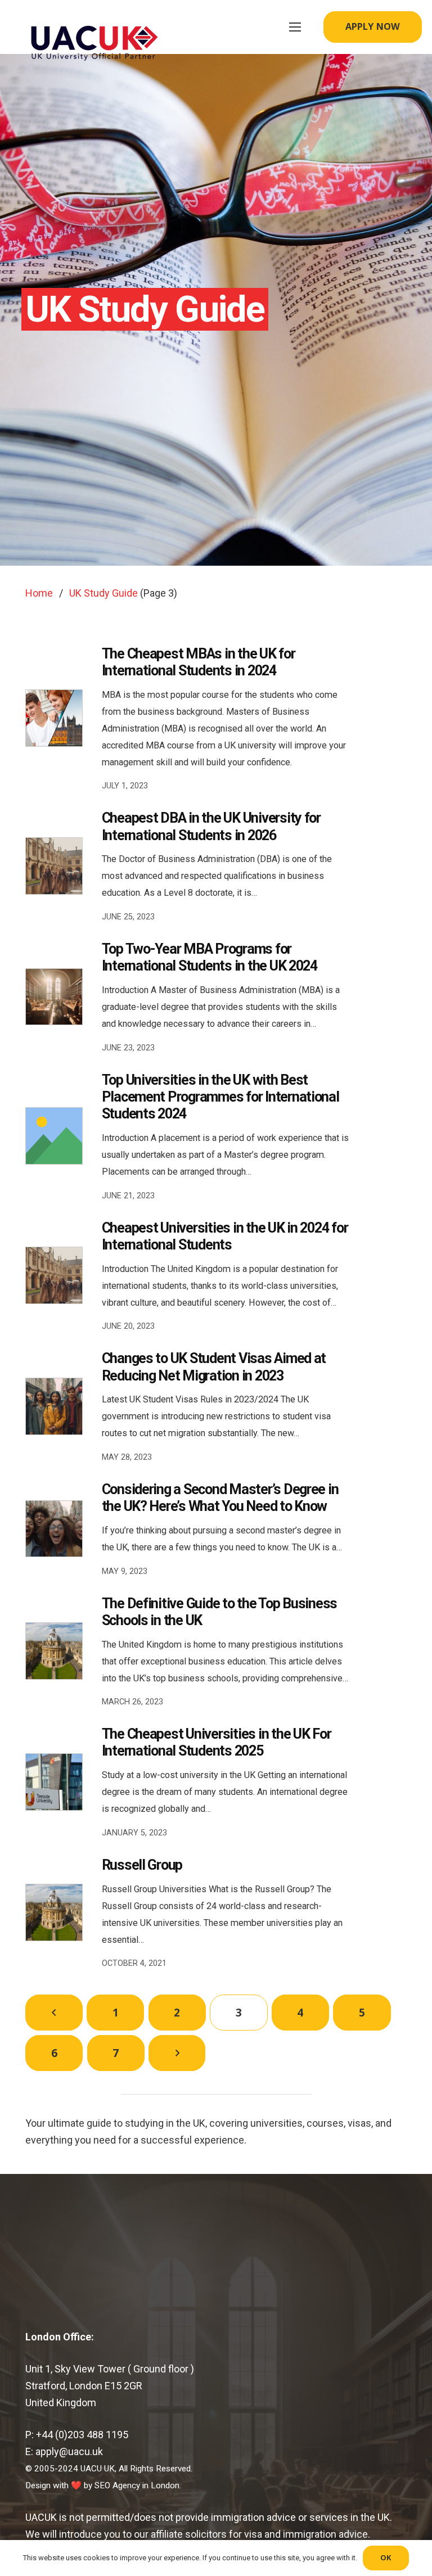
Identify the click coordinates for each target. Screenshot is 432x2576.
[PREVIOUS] (54, 2013)
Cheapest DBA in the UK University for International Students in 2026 (211, 826)
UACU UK (98, 2469)
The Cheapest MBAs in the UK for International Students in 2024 (199, 662)
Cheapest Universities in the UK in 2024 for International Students (225, 1236)
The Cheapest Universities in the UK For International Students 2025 (217, 1742)
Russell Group (142, 1865)
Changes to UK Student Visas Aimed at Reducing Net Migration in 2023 (214, 1367)
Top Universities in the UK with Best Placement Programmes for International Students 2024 (220, 1097)
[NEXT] (177, 2053)
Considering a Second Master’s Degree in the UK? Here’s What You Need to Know (220, 1498)
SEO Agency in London (137, 2485)
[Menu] (295, 27)
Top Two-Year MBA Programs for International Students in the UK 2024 (210, 957)
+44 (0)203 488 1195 (82, 2435)
